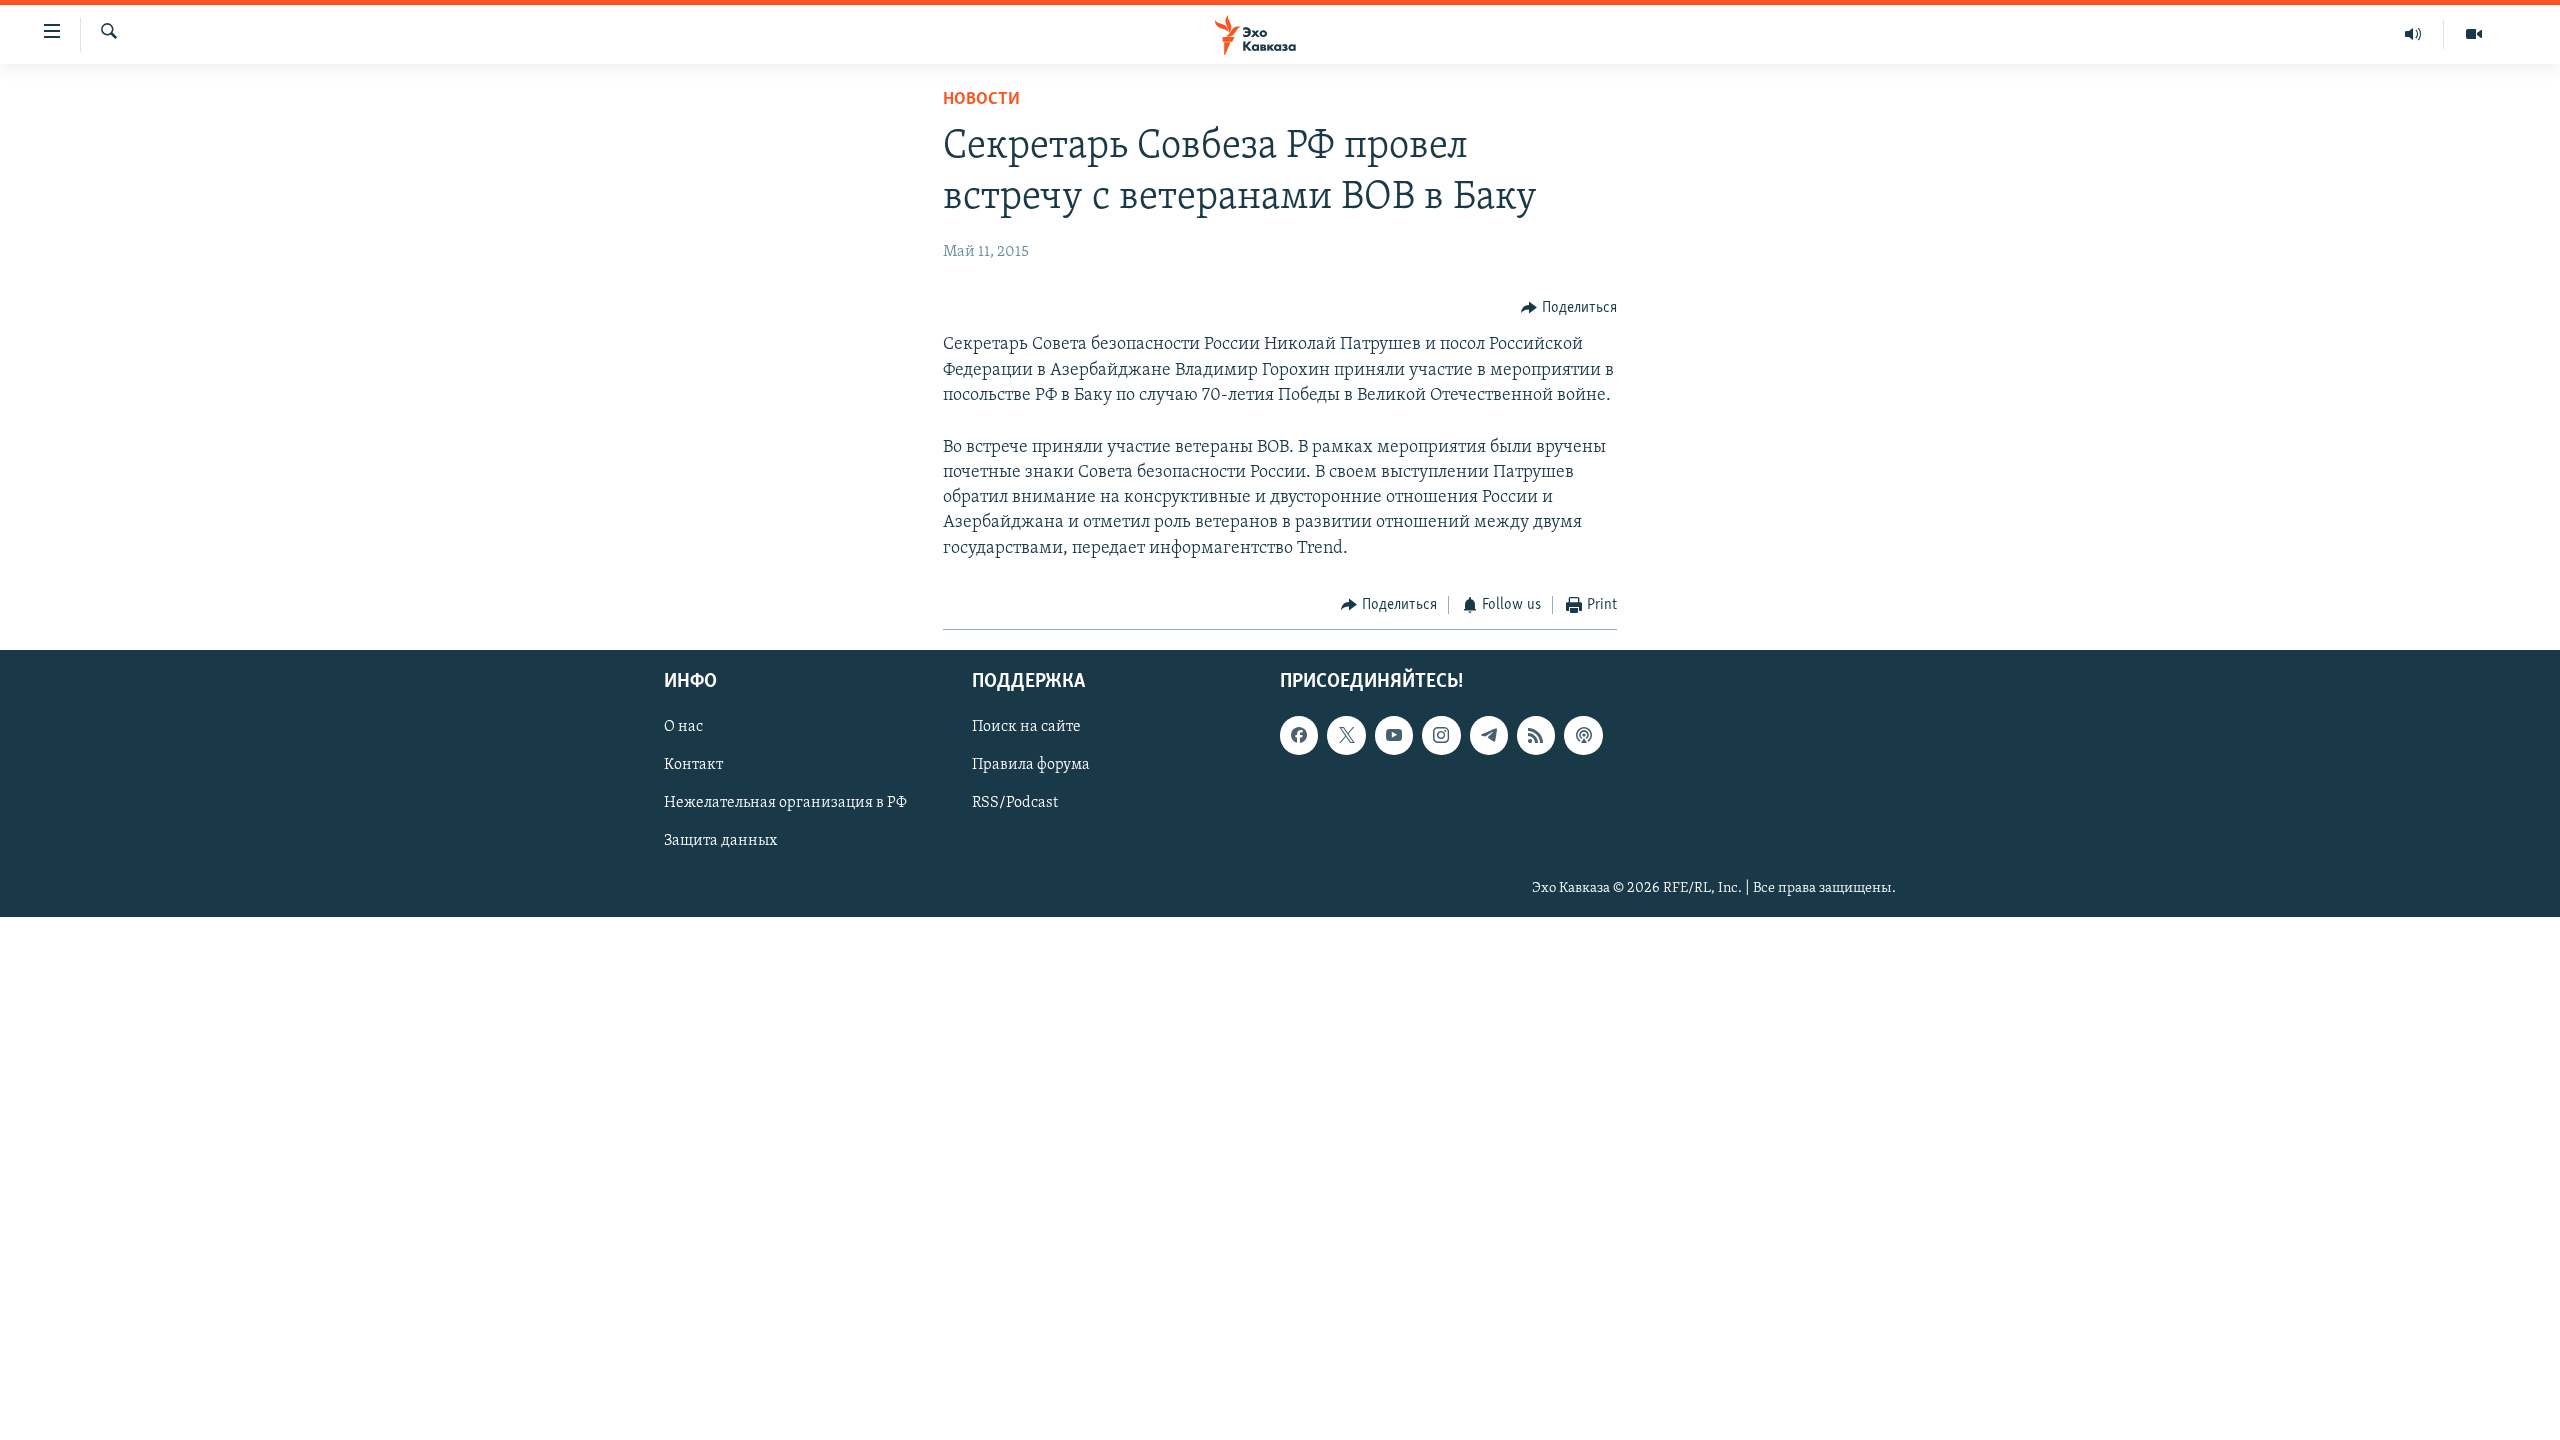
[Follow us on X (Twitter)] (1346, 736)
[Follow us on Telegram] (1489, 736)
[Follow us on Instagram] (1441, 736)
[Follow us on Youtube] (1394, 736)
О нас (683, 728)
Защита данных (720, 842)
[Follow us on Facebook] (1299, 736)
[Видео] (2474, 34)
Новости (981, 100)
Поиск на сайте (1026, 728)
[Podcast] (1583, 736)
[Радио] (2413, 34)
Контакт (693, 766)
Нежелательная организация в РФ (785, 804)
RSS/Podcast (1015, 804)
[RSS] (1536, 736)
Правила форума (1031, 766)
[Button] (1569, 308)
